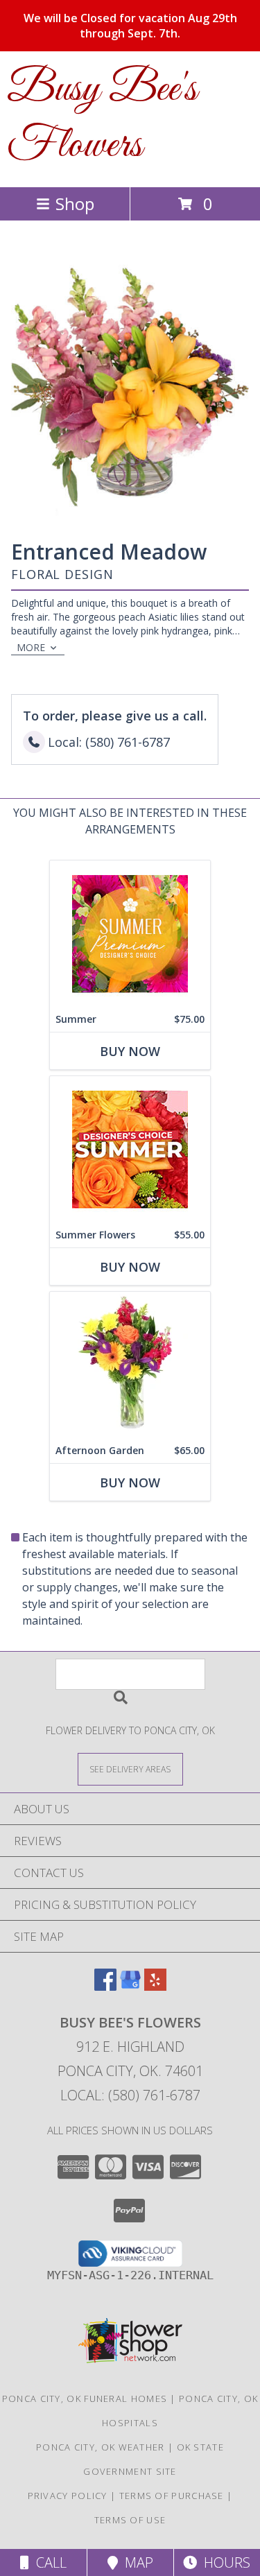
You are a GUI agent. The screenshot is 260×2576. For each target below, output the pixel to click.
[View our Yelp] (155, 1986)
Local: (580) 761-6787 (130, 2095)
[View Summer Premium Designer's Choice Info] (130, 934)
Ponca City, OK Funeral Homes (85, 2398)
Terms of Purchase (172, 2496)
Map (136, 2562)
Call (48, 2562)
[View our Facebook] (105, 1986)
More (31, 647)
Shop (75, 204)
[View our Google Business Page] (130, 1986)
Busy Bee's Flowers (102, 118)
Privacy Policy (68, 2496)
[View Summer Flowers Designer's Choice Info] (130, 1149)
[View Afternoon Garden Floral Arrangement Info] (130, 1365)
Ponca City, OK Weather (101, 2447)
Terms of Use (130, 2520)
